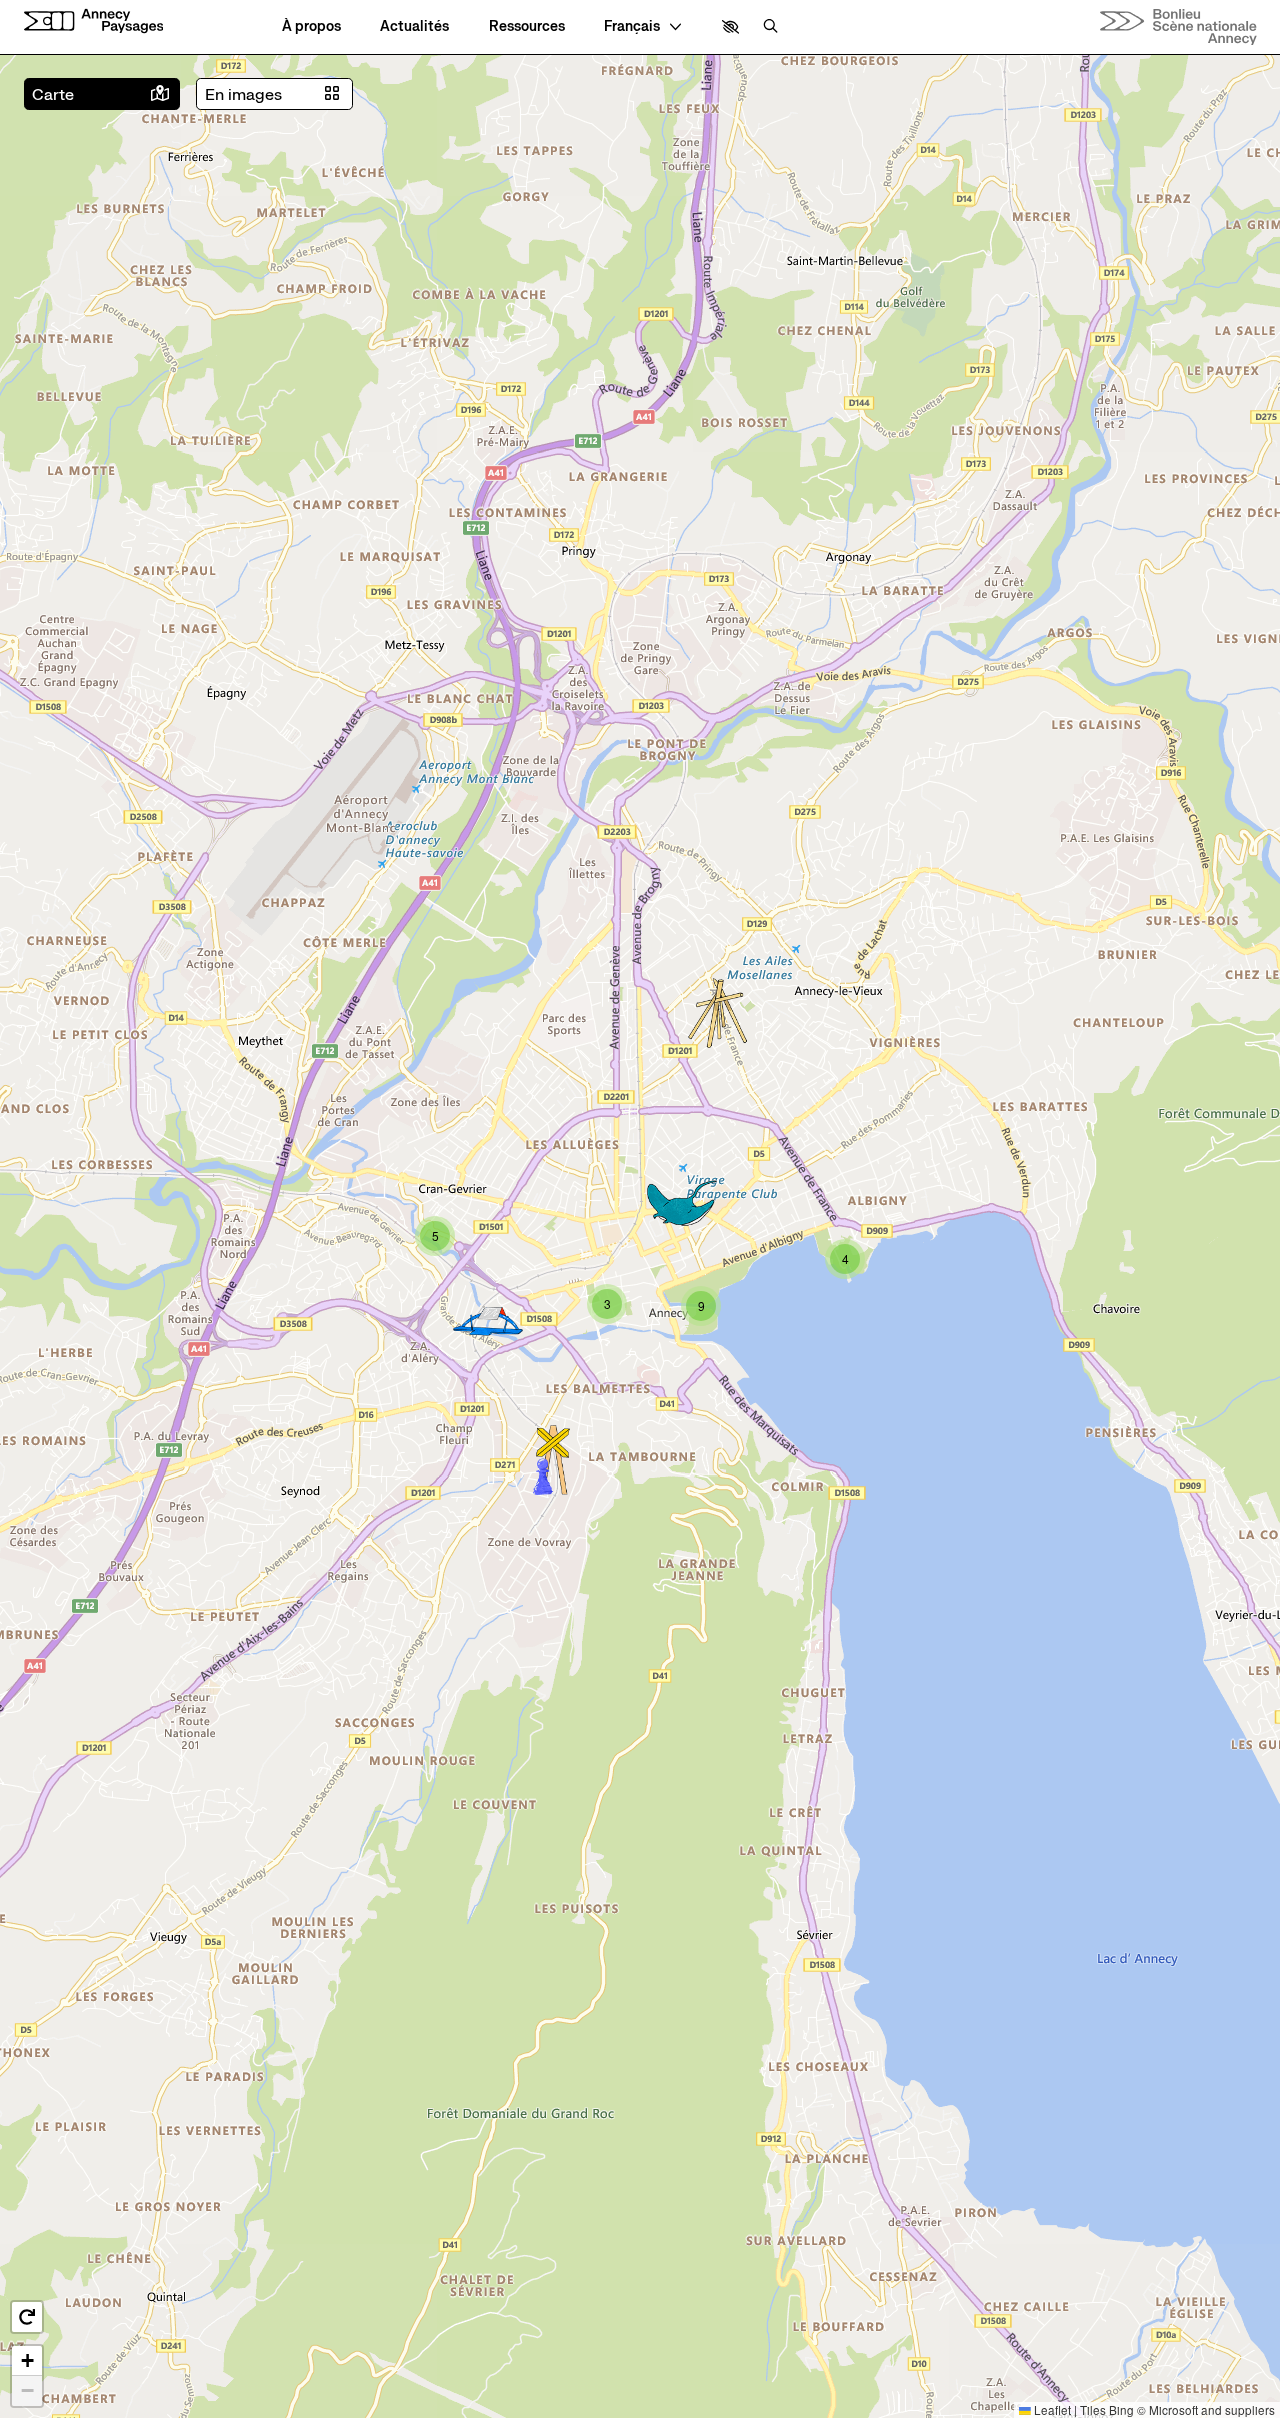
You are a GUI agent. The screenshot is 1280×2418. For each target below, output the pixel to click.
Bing (1121, 2410)
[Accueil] (94, 21)
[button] (730, 27)
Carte (53, 94)
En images (243, 94)
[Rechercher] (770, 27)
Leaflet (1051, 2410)
